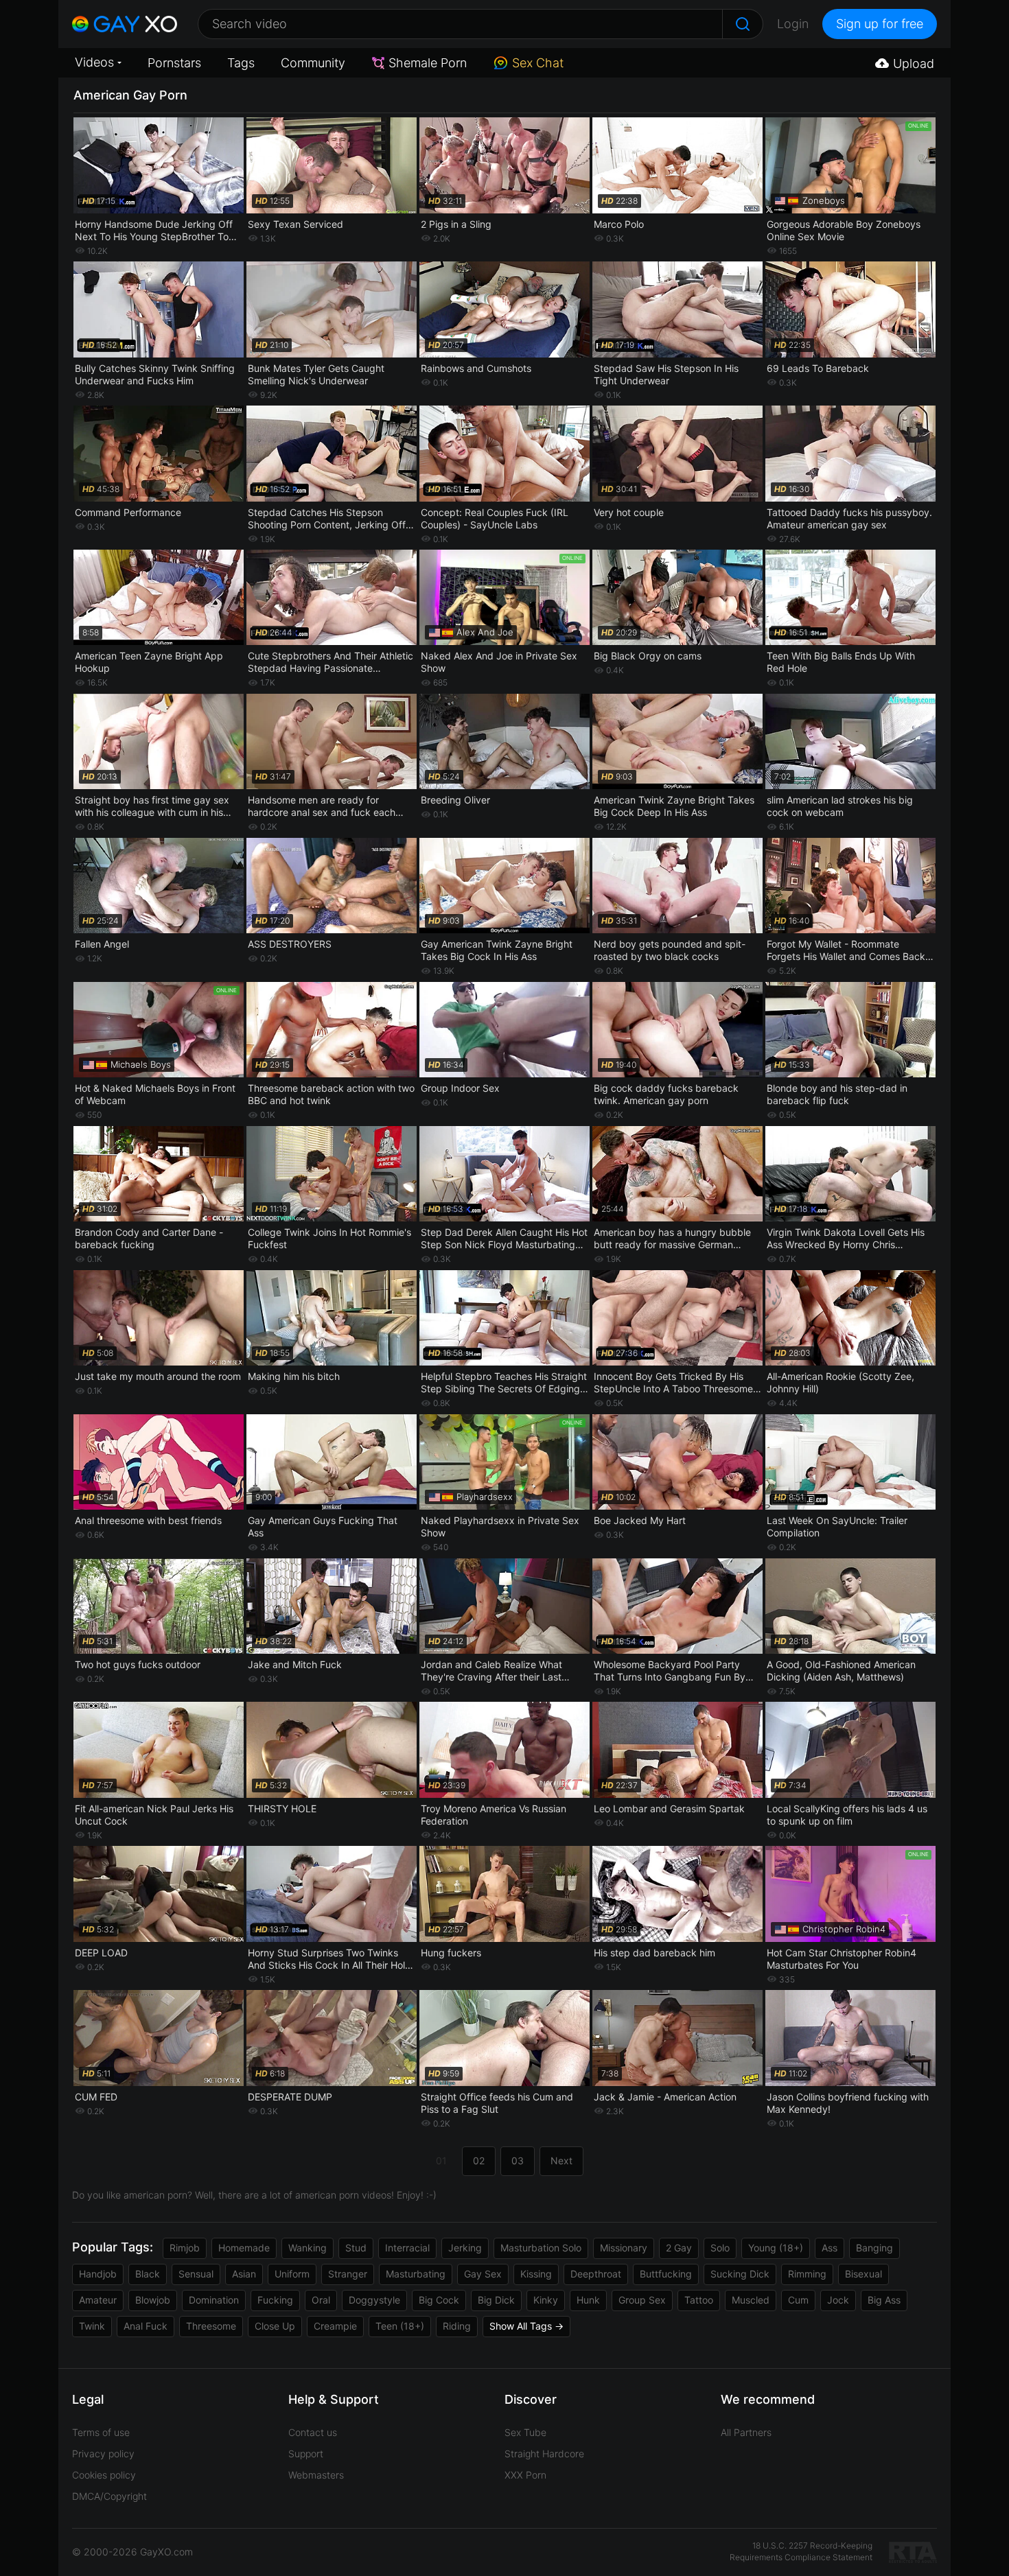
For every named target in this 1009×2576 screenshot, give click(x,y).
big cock (439, 2300)
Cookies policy (104, 2475)
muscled (751, 2300)
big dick (496, 2300)
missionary (624, 2248)
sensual (196, 2274)
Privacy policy (103, 2454)
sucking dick (740, 2274)
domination (214, 2300)
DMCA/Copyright (109, 2496)
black (148, 2274)
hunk (588, 2300)
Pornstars (174, 63)
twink (92, 2326)
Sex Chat (538, 63)
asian (244, 2274)
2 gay (679, 2248)
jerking (465, 2248)
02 (479, 2161)
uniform (292, 2274)
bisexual (863, 2274)
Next (561, 2161)
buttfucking (666, 2274)
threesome (211, 2326)
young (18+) (776, 2248)
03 (518, 2161)
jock (838, 2300)
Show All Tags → (526, 2326)
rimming (807, 2274)
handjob (98, 2274)
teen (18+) (400, 2326)
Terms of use (101, 2432)
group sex (642, 2300)
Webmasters (316, 2475)
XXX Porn (525, 2475)
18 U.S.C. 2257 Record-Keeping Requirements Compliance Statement (801, 2551)
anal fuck (146, 2326)
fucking (275, 2300)
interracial (407, 2248)
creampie (335, 2326)
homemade (244, 2248)
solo (720, 2248)
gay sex (483, 2274)
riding (457, 2326)
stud (356, 2248)
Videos (94, 62)
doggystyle (374, 2300)
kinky (546, 2300)
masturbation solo (541, 2248)
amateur (98, 2300)
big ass (884, 2300)
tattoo (699, 2300)
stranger (348, 2274)
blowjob (153, 2300)
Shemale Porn (428, 63)
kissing (536, 2274)
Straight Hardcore (544, 2454)
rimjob (185, 2248)
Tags (241, 63)
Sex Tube (525, 2432)
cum (798, 2300)
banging (874, 2248)
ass (830, 2248)
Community (313, 63)
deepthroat (596, 2274)
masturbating (416, 2274)
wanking (308, 2248)
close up (275, 2326)
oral (321, 2300)
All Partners (746, 2432)
